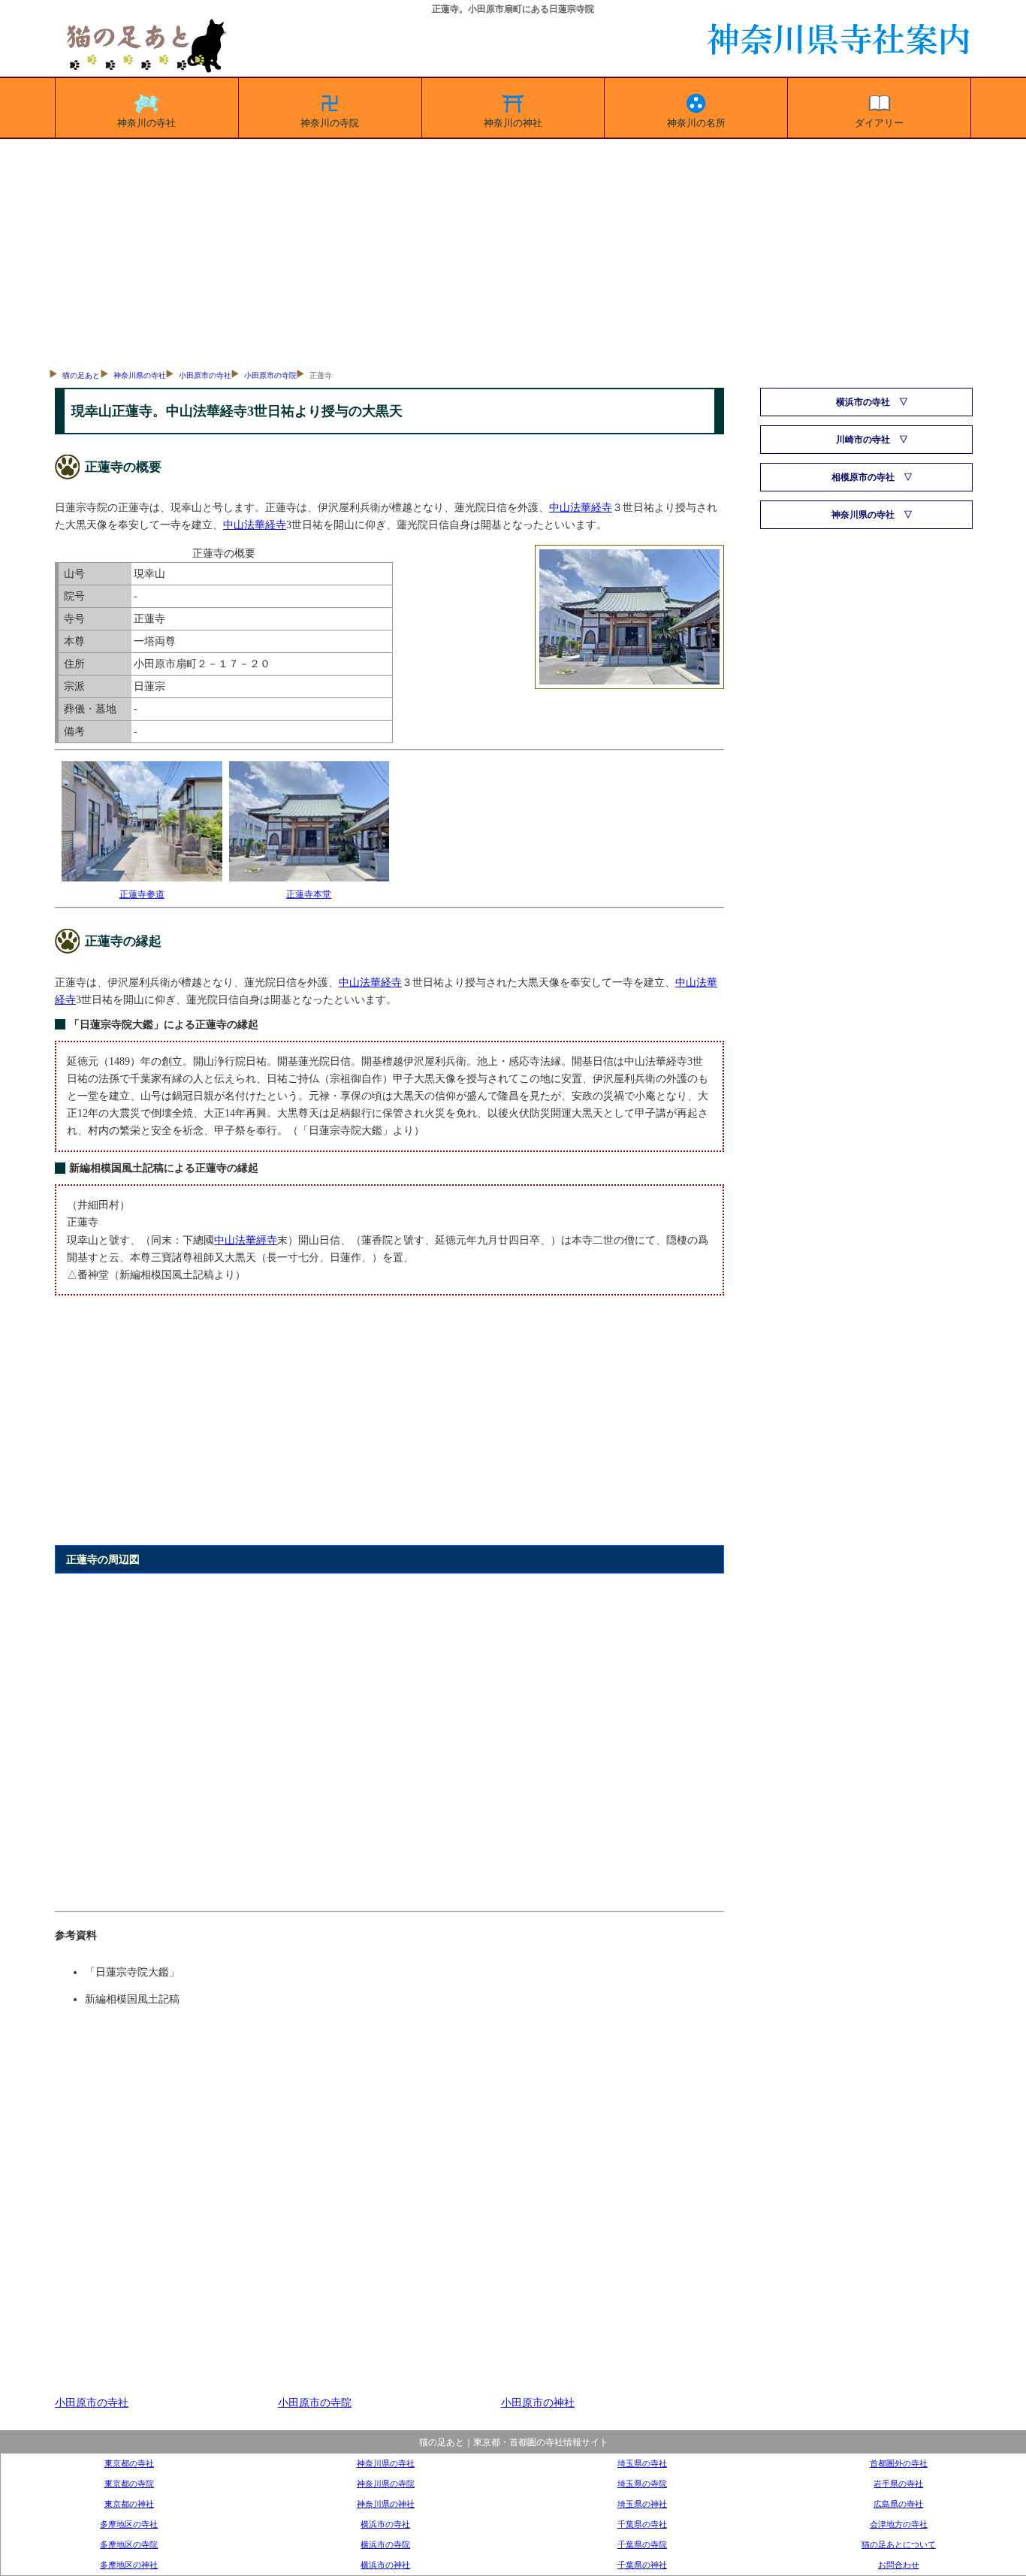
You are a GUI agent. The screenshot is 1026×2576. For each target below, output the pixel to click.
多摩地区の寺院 (129, 2544)
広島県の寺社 (898, 2504)
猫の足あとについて (899, 2544)
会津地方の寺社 (899, 2524)
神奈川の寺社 (146, 123)
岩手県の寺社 (898, 2484)
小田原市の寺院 (270, 375)
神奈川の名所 (696, 123)
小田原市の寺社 (205, 375)
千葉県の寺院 (642, 2544)
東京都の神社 (129, 2504)
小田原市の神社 (538, 2402)
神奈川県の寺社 (140, 375)
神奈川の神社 (513, 123)
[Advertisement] (513, 252)
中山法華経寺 (581, 507)
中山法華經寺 (246, 1240)
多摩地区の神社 (129, 2565)
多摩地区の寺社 (129, 2524)
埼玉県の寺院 (642, 2484)
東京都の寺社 (129, 2463)
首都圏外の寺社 (899, 2463)
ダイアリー (879, 123)
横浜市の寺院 (385, 2544)
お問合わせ (899, 2565)
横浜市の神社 (385, 2565)
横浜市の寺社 (385, 2524)
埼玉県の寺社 (642, 2463)
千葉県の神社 (642, 2565)
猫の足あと (81, 375)
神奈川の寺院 (330, 123)
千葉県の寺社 (642, 2524)
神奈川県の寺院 (386, 2484)
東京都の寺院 (129, 2484)
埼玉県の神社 (642, 2504)
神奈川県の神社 (386, 2504)
